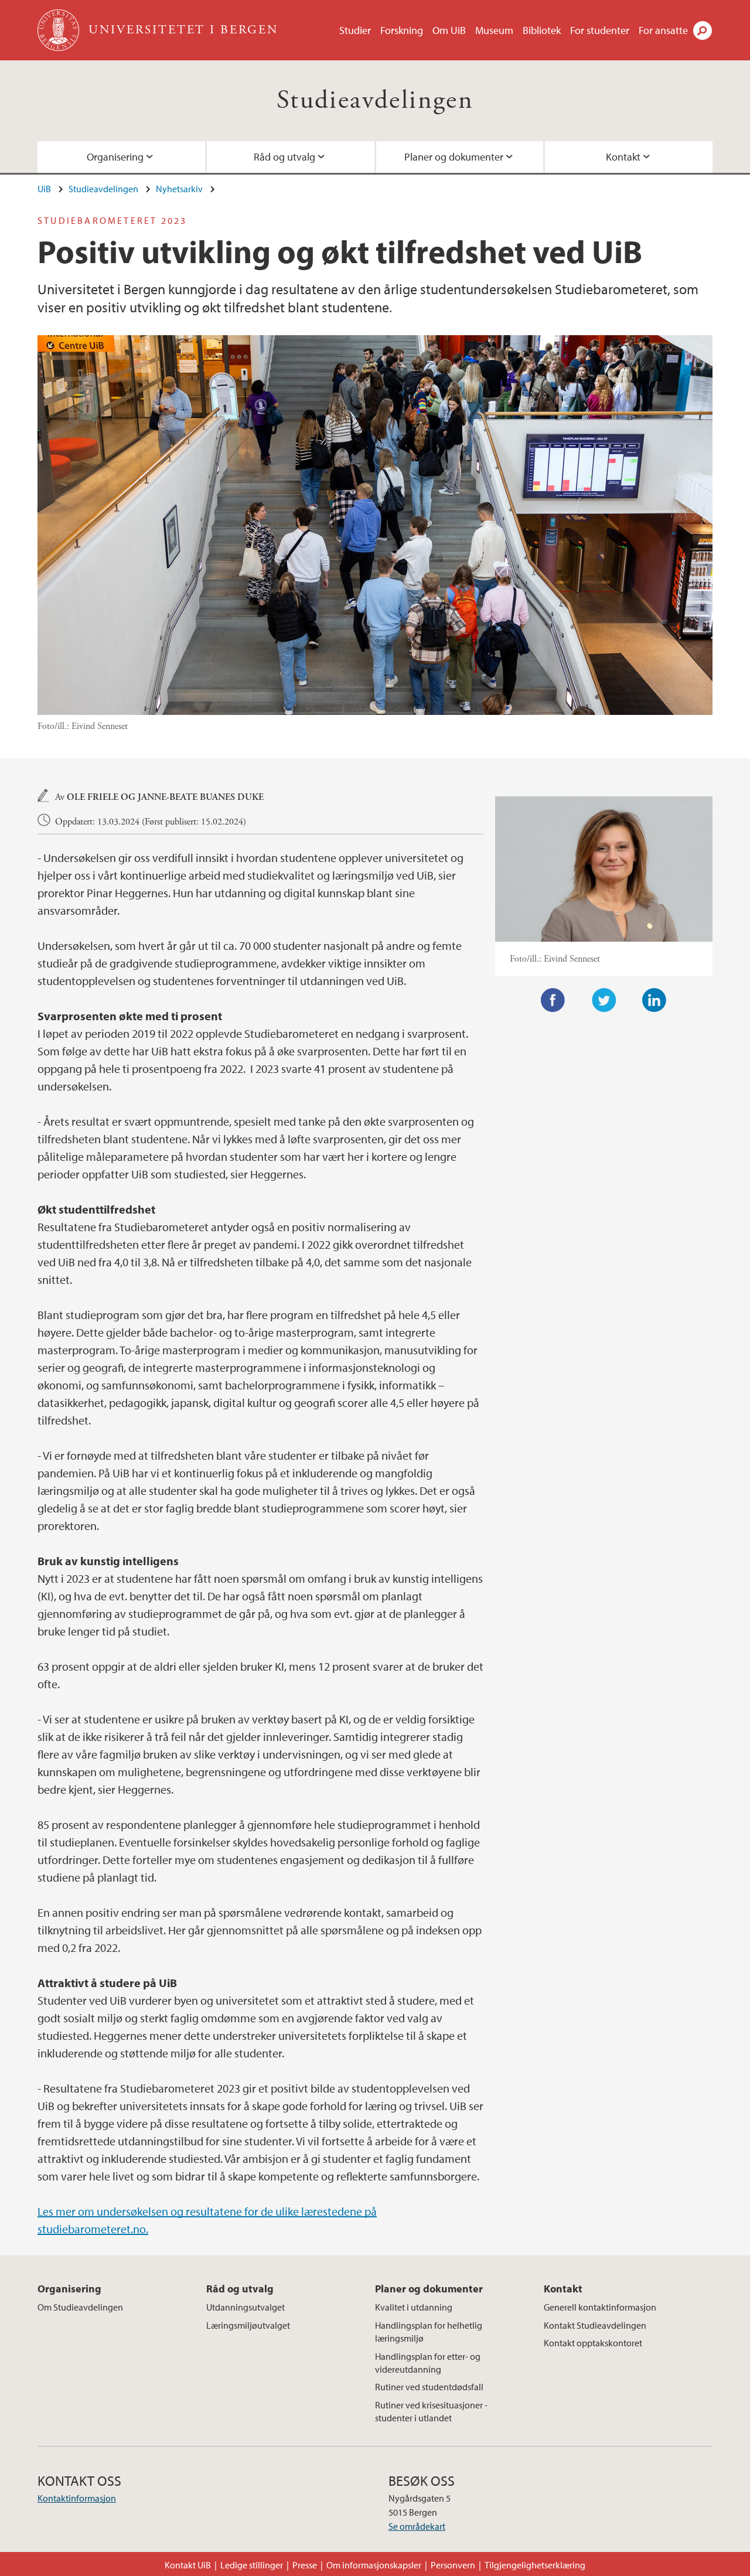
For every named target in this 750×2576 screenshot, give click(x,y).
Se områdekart (417, 2526)
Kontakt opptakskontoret (593, 2343)
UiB (44, 189)
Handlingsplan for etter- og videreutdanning (428, 2363)
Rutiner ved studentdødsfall (429, 2387)
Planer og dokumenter (454, 157)
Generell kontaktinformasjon (600, 2307)
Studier (355, 30)
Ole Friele (93, 797)
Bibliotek (542, 30)
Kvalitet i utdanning (414, 2307)
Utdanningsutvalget (246, 2307)
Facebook (553, 1000)
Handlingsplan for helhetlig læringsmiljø (429, 2332)
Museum (494, 30)
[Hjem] (59, 30)
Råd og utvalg (284, 157)
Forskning (402, 30)
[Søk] (703, 30)
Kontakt (623, 157)
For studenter (600, 30)
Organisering (115, 157)
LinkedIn (654, 1000)
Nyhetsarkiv (179, 189)
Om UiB (449, 30)
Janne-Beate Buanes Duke (201, 797)
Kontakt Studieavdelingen (595, 2325)
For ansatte (663, 30)
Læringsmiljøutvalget (248, 2325)
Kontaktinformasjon (77, 2498)
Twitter (604, 1000)
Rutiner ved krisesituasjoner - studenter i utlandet (431, 2411)
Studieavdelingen (375, 100)
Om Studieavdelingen (80, 2307)
